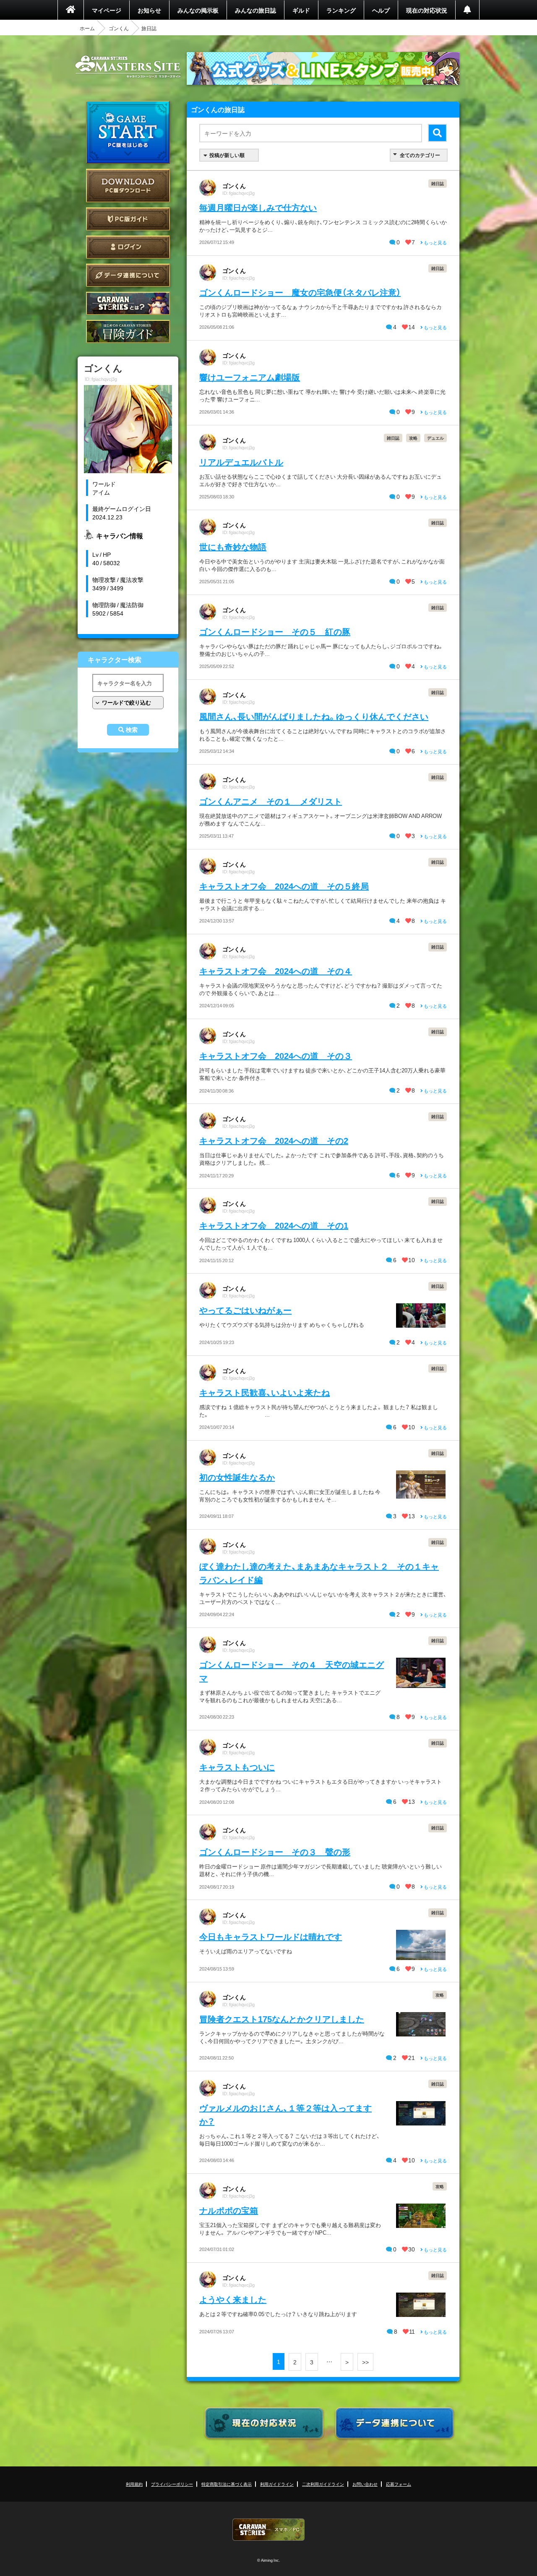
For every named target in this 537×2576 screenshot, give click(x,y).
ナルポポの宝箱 (229, 2210)
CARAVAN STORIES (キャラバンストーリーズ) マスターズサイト (128, 67)
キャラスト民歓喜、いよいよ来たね (265, 1392)
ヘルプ (381, 10)
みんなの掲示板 (198, 10)
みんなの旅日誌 (255, 10)
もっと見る (435, 242)
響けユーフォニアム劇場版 (250, 377)
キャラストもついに (237, 1767)
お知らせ (149, 10)
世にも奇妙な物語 (233, 546)
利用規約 (134, 2484)
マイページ (107, 10)
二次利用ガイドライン (323, 2484)
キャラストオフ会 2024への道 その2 (274, 1140)
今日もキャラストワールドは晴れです (271, 1936)
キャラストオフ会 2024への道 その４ (276, 971)
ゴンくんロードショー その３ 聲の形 (275, 1851)
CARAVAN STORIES (268, 2530)
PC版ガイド (128, 219)
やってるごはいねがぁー (245, 1310)
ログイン (128, 247)
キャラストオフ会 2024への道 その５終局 (284, 886)
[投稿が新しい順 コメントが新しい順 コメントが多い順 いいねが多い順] (229, 155)
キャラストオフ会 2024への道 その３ (276, 1055)
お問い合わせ (365, 2484)
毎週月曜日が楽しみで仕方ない (258, 207)
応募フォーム (399, 2484)
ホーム (87, 28)
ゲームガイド (128, 331)
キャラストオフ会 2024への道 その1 (274, 1225)
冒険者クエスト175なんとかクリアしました (282, 2019)
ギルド (301, 10)
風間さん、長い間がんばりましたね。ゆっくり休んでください (314, 716)
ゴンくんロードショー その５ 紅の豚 (275, 631)
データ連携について (128, 275)
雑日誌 (438, 183)
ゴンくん (119, 28)
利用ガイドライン (277, 2484)
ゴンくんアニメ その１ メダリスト (271, 801)
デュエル (435, 438)
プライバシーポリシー (172, 2484)
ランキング (341, 10)
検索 (132, 730)
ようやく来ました (233, 2299)
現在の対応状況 (427, 10)
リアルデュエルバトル (241, 462)
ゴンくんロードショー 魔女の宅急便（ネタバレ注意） (300, 292)
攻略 (413, 438)
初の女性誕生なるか (237, 1477)
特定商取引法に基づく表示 (227, 2484)
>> (365, 2362)
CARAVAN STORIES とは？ (128, 303)
